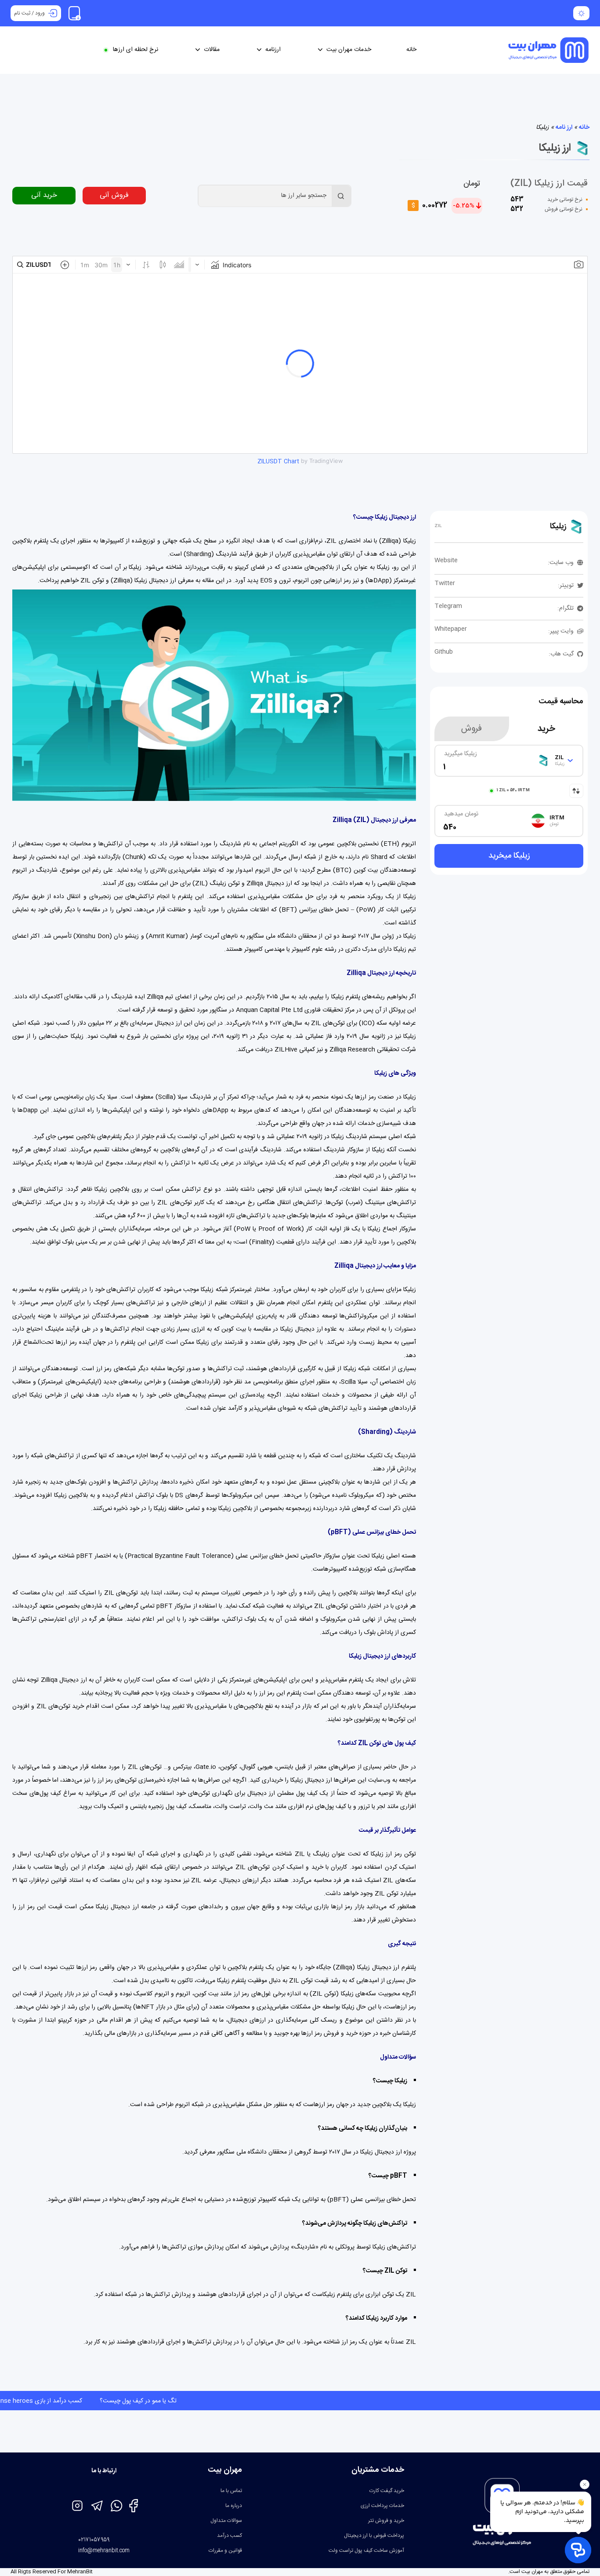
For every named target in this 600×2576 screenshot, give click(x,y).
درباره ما (234, 2506)
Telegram (448, 606)
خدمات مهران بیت (349, 50)
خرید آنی (44, 195)
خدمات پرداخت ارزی (382, 2506)
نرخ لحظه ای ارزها (136, 50)
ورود (40, 13)
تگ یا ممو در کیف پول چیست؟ (45, 2401)
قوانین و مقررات (225, 2551)
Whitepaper (451, 629)
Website (446, 560)
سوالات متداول (226, 2521)
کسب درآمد (230, 2536)
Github (444, 652)
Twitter (445, 583)
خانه (411, 50)
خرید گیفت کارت (387, 2491)
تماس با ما (231, 2491)
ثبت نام (22, 13)
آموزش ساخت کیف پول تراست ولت (366, 2551)
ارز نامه (564, 127)
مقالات (212, 50)
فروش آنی (114, 195)
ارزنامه (273, 50)
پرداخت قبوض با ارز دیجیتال (374, 2536)
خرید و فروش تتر (386, 2521)
